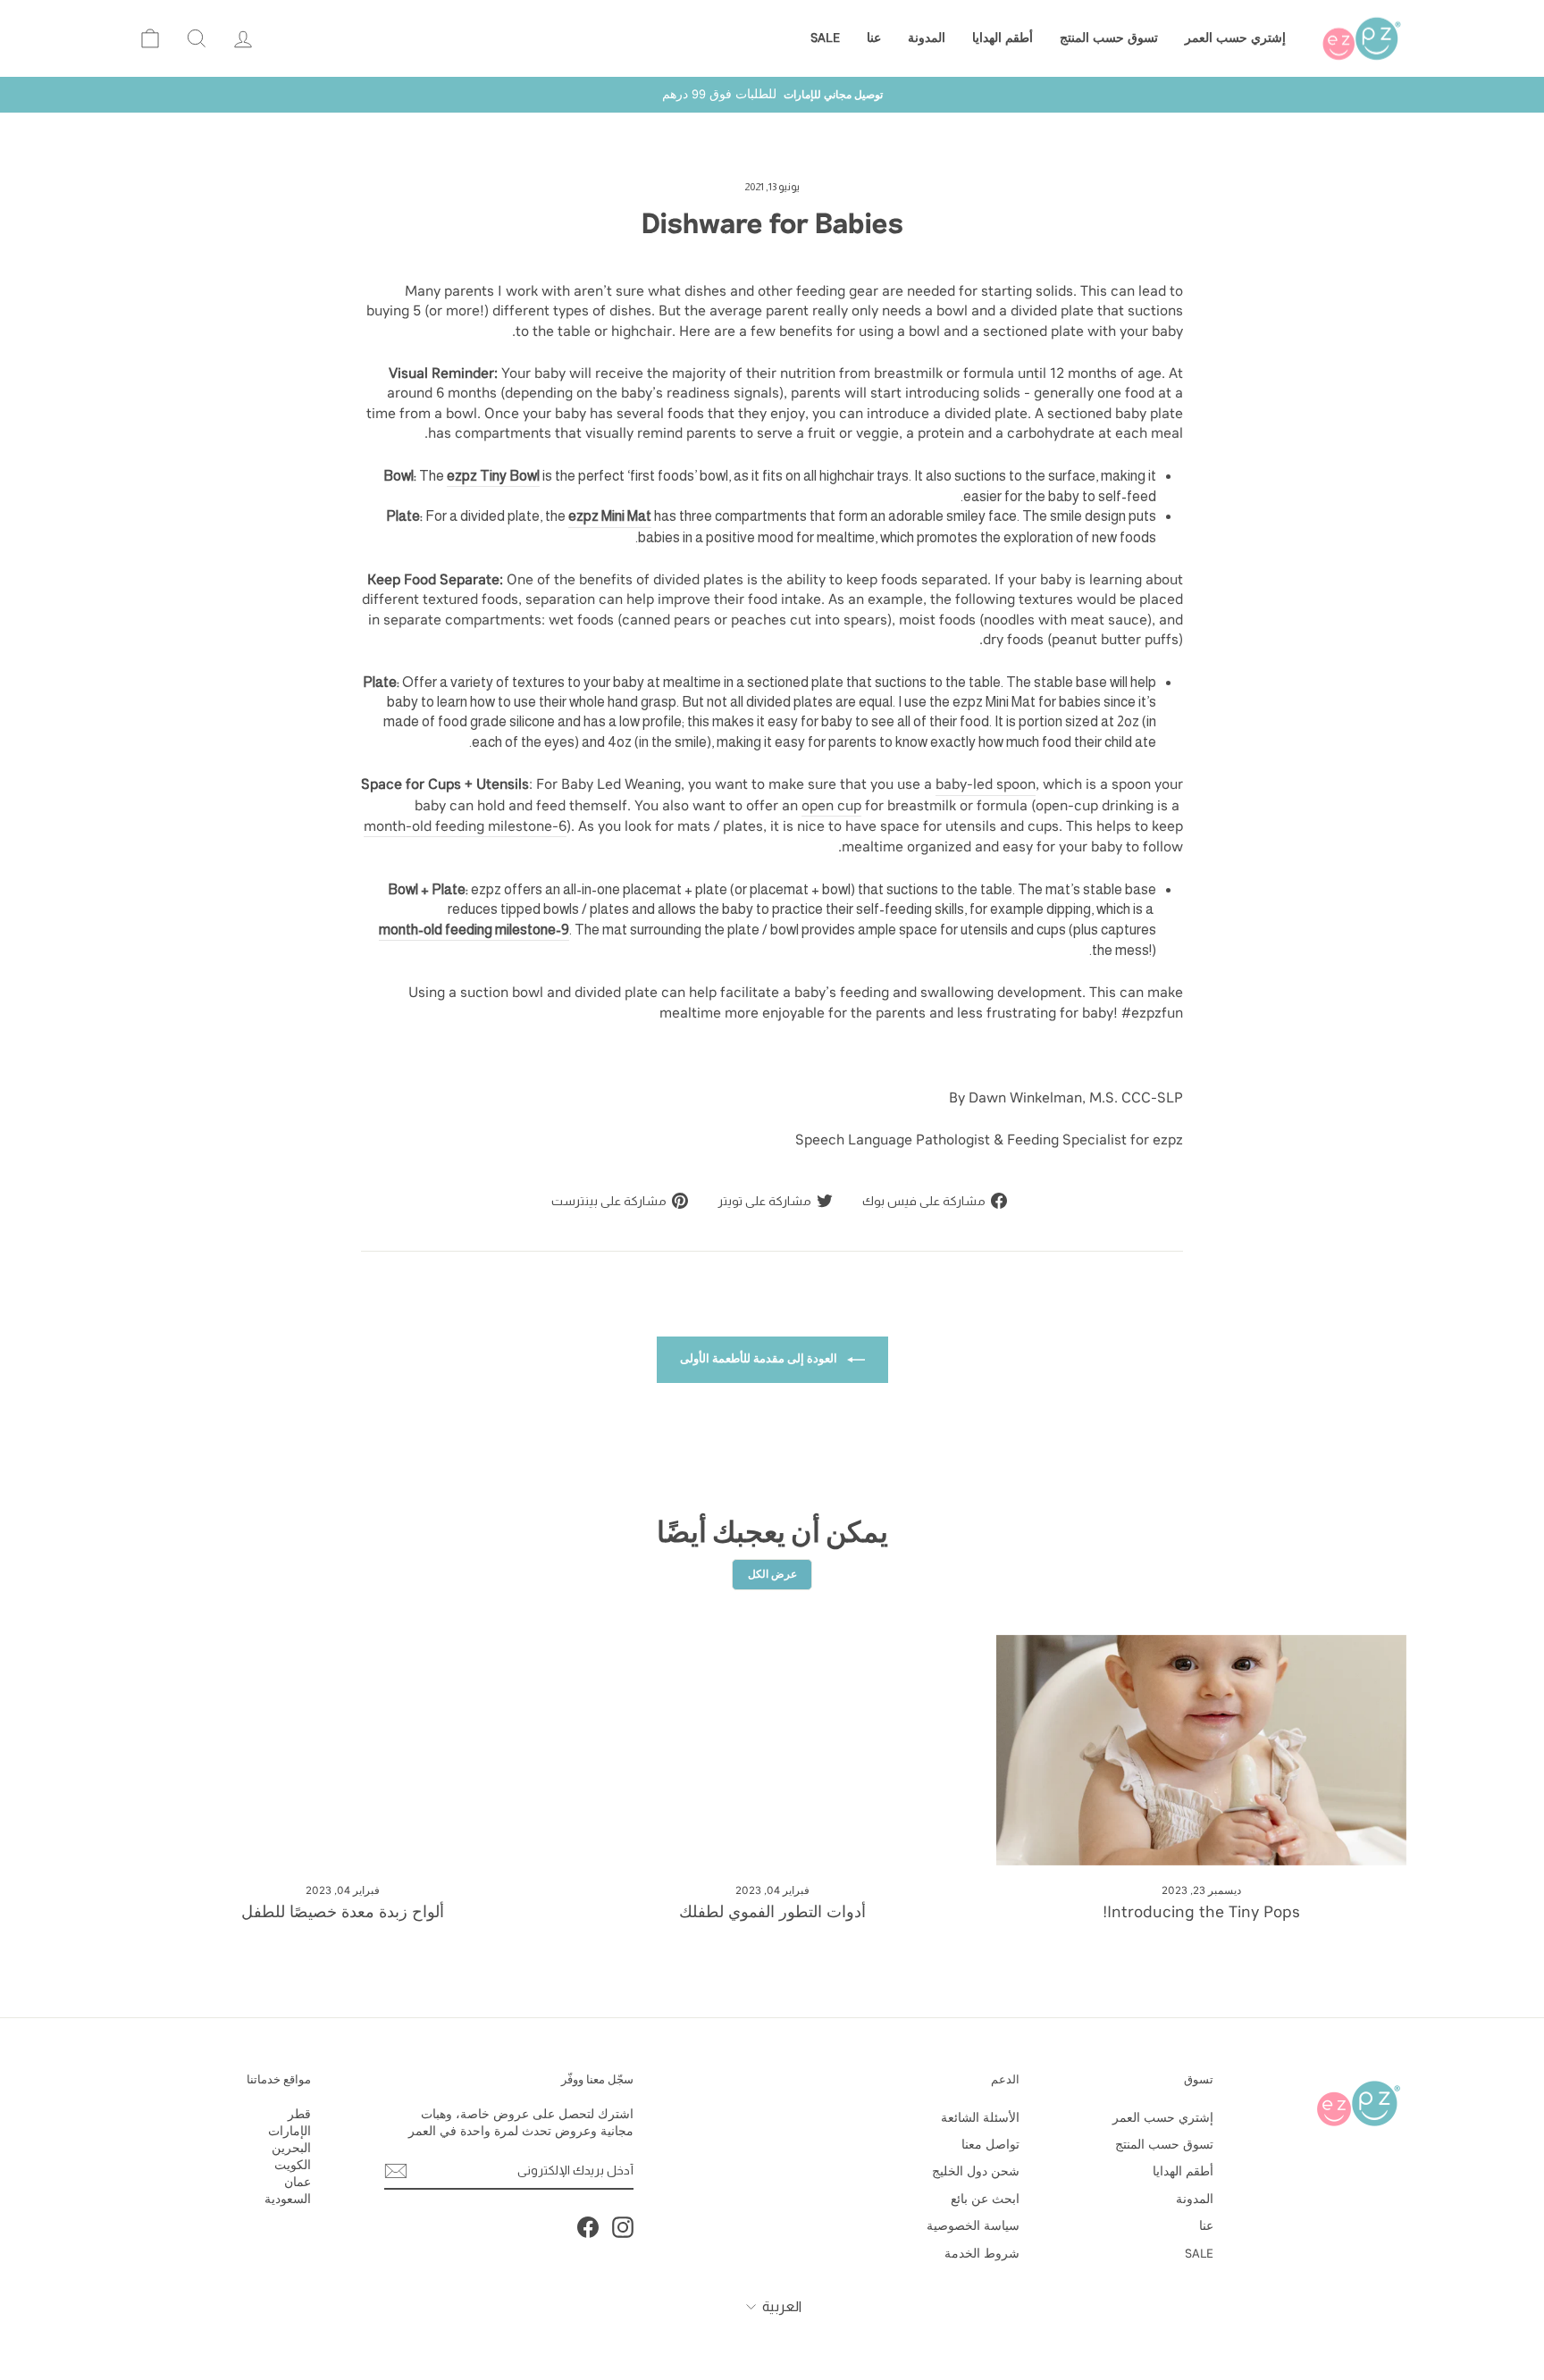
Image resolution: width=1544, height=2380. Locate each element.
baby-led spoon (986, 784)
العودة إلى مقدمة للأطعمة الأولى (760, 1358)
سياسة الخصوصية (973, 2226)
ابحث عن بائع (985, 2199)
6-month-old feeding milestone (465, 826)
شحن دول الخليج (976, 2171)
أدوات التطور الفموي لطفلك (772, 1912)
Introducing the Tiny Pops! (1201, 1912)
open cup (831, 805)
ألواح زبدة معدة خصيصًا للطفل (343, 1912)
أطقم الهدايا (1003, 38)
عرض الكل (772, 1574)
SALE (825, 38)
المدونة (927, 38)
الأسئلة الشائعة (980, 2118)
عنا (874, 38)
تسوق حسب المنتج (1109, 38)
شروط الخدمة (982, 2254)
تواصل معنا (990, 2145)
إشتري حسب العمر (1235, 38)
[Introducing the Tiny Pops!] (1201, 1750)
